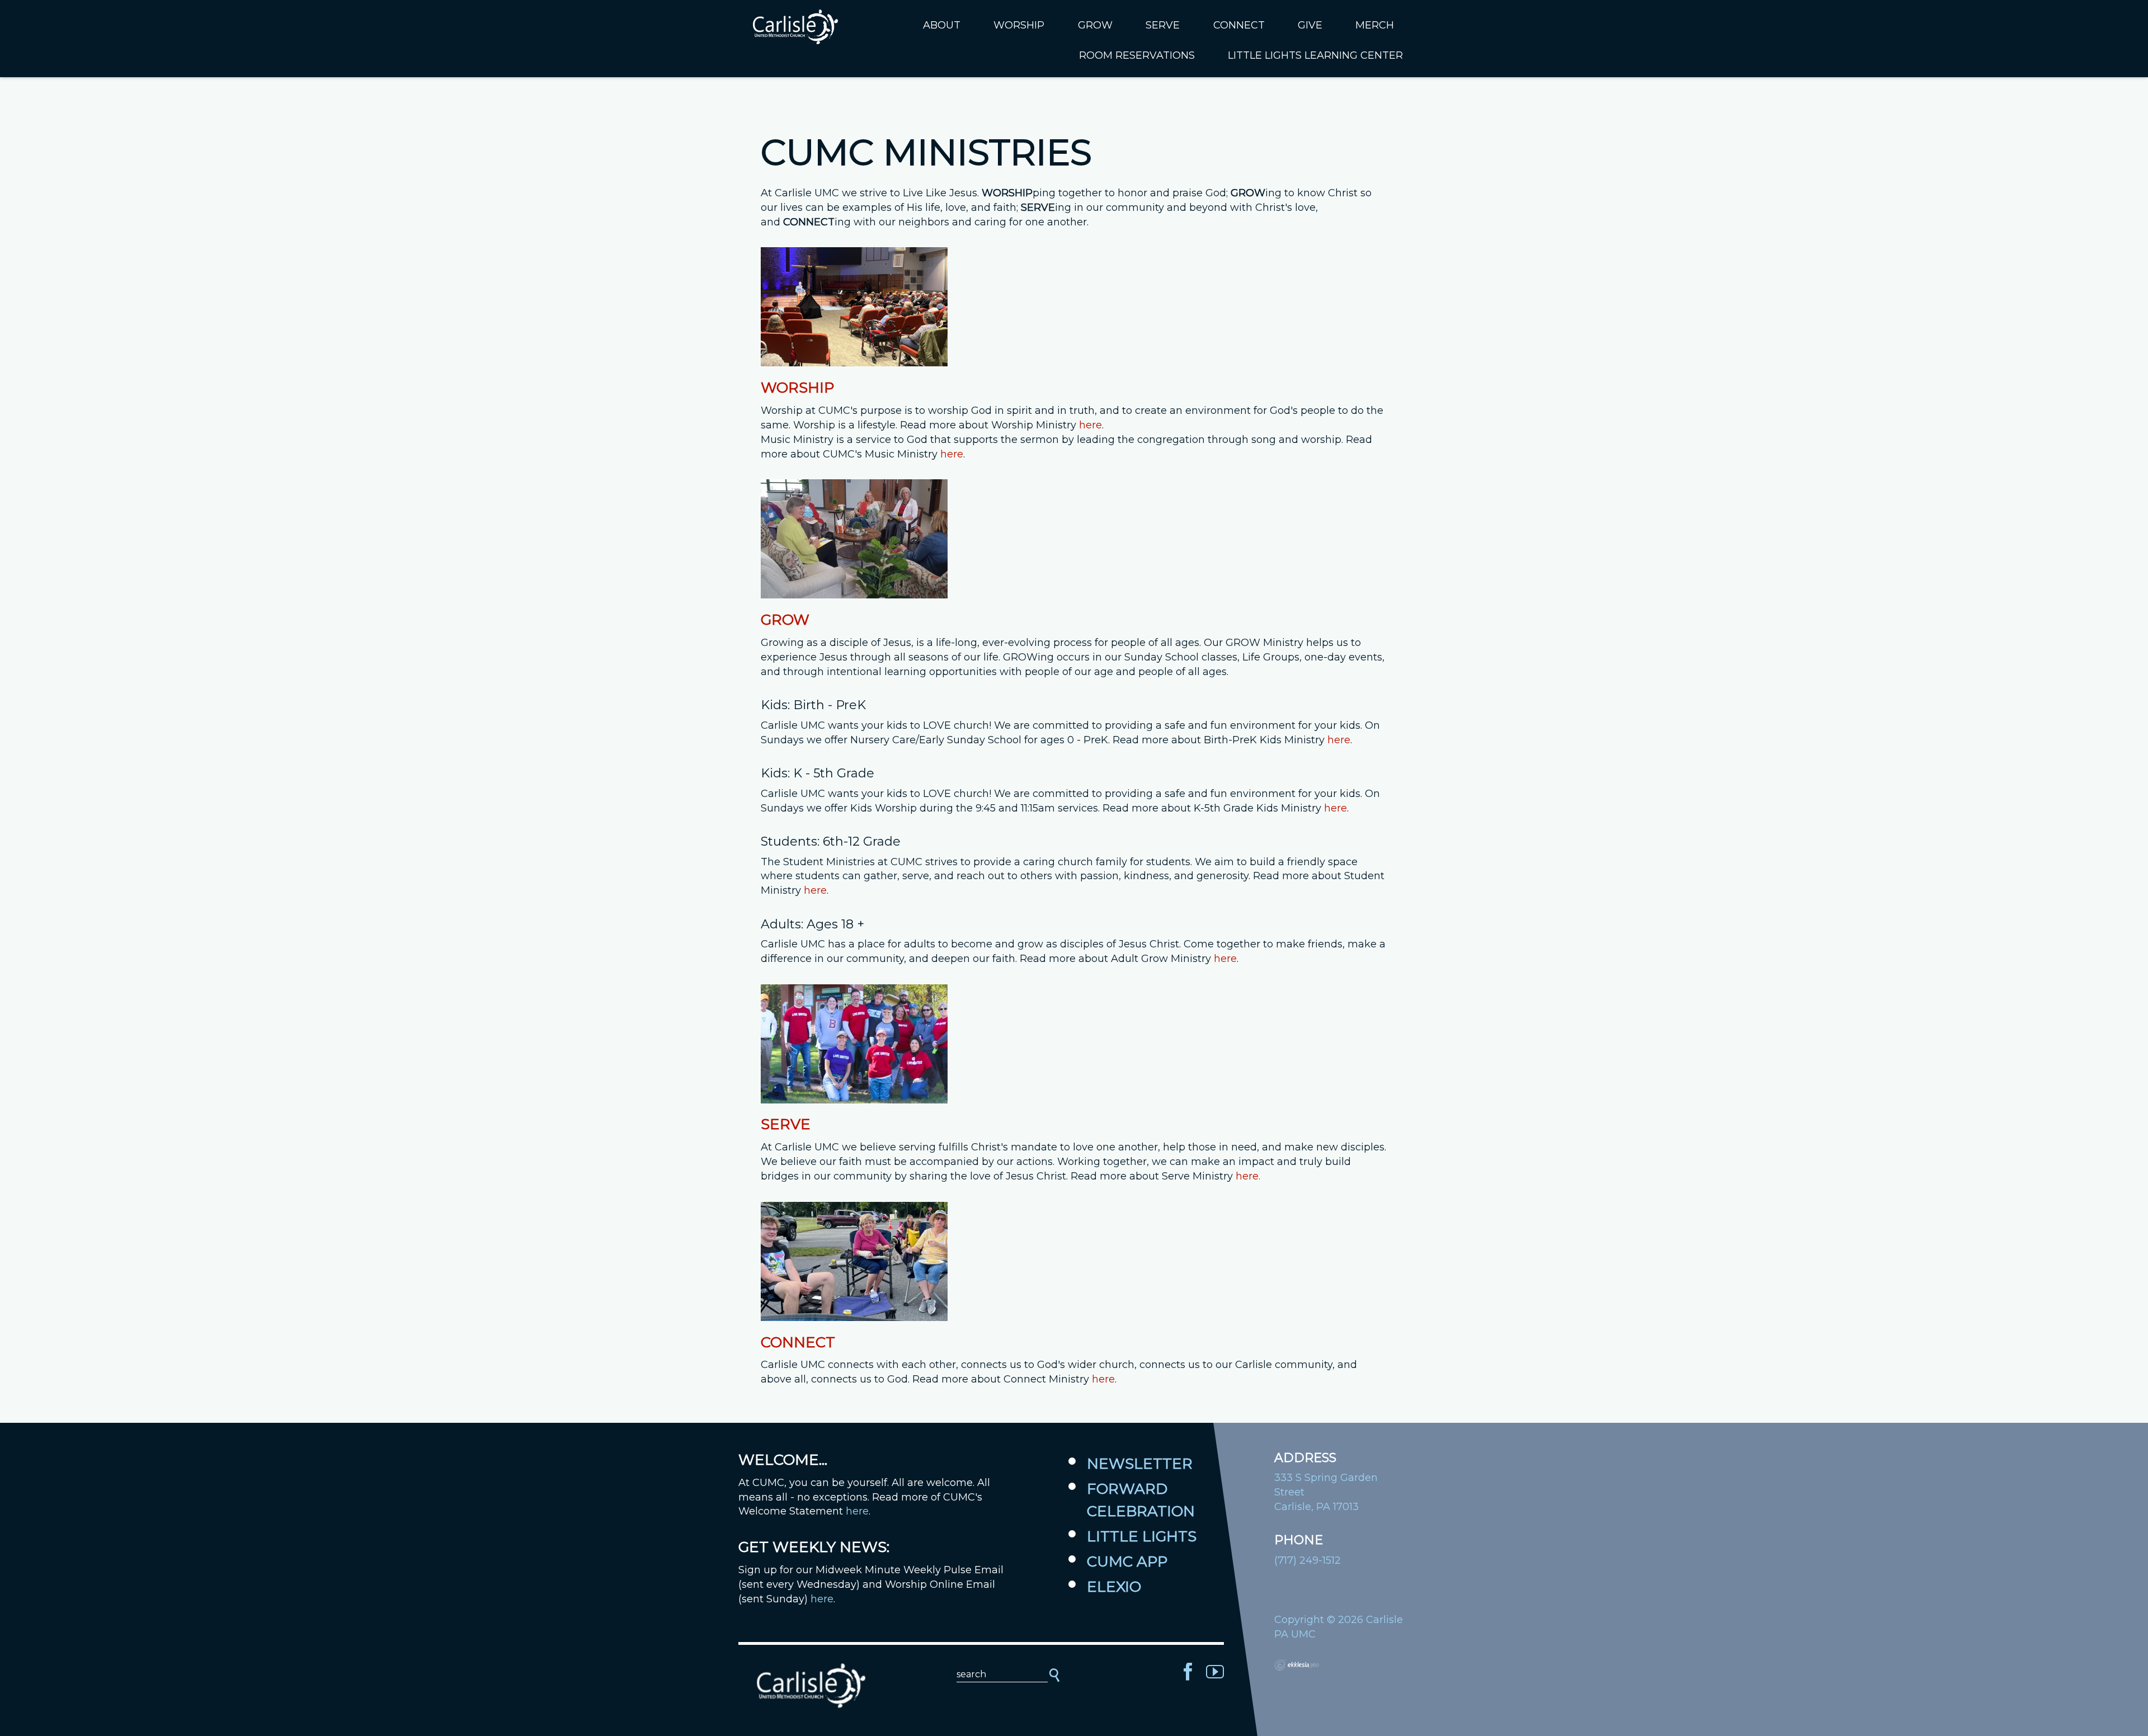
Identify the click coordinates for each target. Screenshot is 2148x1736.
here (1091, 425)
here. (1248, 1176)
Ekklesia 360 (1297, 1665)
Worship (1019, 25)
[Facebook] (1188, 1672)
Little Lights (1142, 1536)
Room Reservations (1137, 55)
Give (1310, 25)
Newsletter (1140, 1464)
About (942, 25)
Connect (1239, 25)
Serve (1163, 25)
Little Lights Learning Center (1315, 55)
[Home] (811, 1686)
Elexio (1114, 1587)
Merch (1375, 25)
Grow (1095, 25)
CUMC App (1127, 1562)
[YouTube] (1215, 1672)
